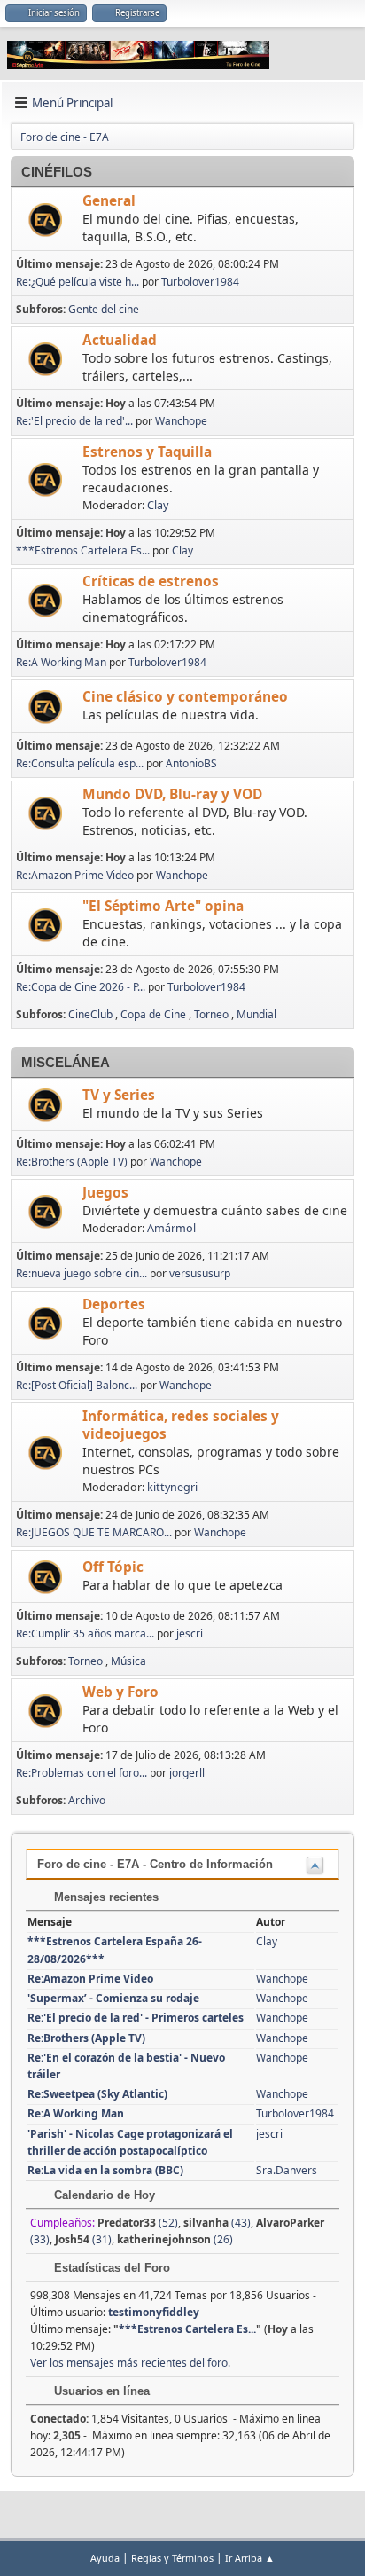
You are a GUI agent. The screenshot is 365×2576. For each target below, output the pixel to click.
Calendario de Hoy (103, 2195)
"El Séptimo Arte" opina (163, 906)
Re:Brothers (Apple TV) (72, 1162)
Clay (158, 505)
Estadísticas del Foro (110, 2268)
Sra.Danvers (287, 2170)
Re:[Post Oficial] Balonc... (77, 1385)
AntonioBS (191, 763)
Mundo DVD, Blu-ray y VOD (172, 794)
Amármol (171, 1228)
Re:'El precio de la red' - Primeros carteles (136, 2018)
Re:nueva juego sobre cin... (82, 1273)
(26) (175, 2239)
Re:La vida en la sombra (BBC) (105, 2170)
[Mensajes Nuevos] (47, 220)
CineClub (90, 1014)
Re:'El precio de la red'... (74, 421)
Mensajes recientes (105, 1897)
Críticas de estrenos (151, 581)
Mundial (256, 1014)
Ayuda (105, 2558)
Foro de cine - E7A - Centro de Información (155, 1864)
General (109, 201)
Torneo (211, 1014)
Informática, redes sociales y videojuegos (181, 1425)
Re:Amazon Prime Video (75, 875)
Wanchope (181, 421)
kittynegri (172, 1487)
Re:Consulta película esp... (80, 763)
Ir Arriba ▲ (250, 2558)
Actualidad (120, 340)
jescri (190, 1634)
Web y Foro (120, 1692)
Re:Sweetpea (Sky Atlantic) (97, 2094)
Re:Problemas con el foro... (82, 1773)
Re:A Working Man (61, 662)
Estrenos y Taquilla (147, 452)
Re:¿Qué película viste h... (78, 282)
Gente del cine (104, 309)
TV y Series (119, 1095)
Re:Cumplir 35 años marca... (85, 1634)
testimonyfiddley (154, 2312)
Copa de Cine (153, 1014)
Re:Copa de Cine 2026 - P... (81, 987)
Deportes (114, 1304)
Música (128, 1661)
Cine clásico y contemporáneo (185, 697)
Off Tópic (113, 1567)
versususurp (200, 1273)
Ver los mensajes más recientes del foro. (130, 2363)
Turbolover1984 (200, 282)
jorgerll (187, 1773)
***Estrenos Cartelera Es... (83, 550)
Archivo (87, 1800)
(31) (83, 2239)
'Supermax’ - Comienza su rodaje (113, 1998)
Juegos (105, 1193)
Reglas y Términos (172, 2558)
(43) (217, 2223)
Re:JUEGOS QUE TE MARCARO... (94, 1532)
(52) (138, 2223)
